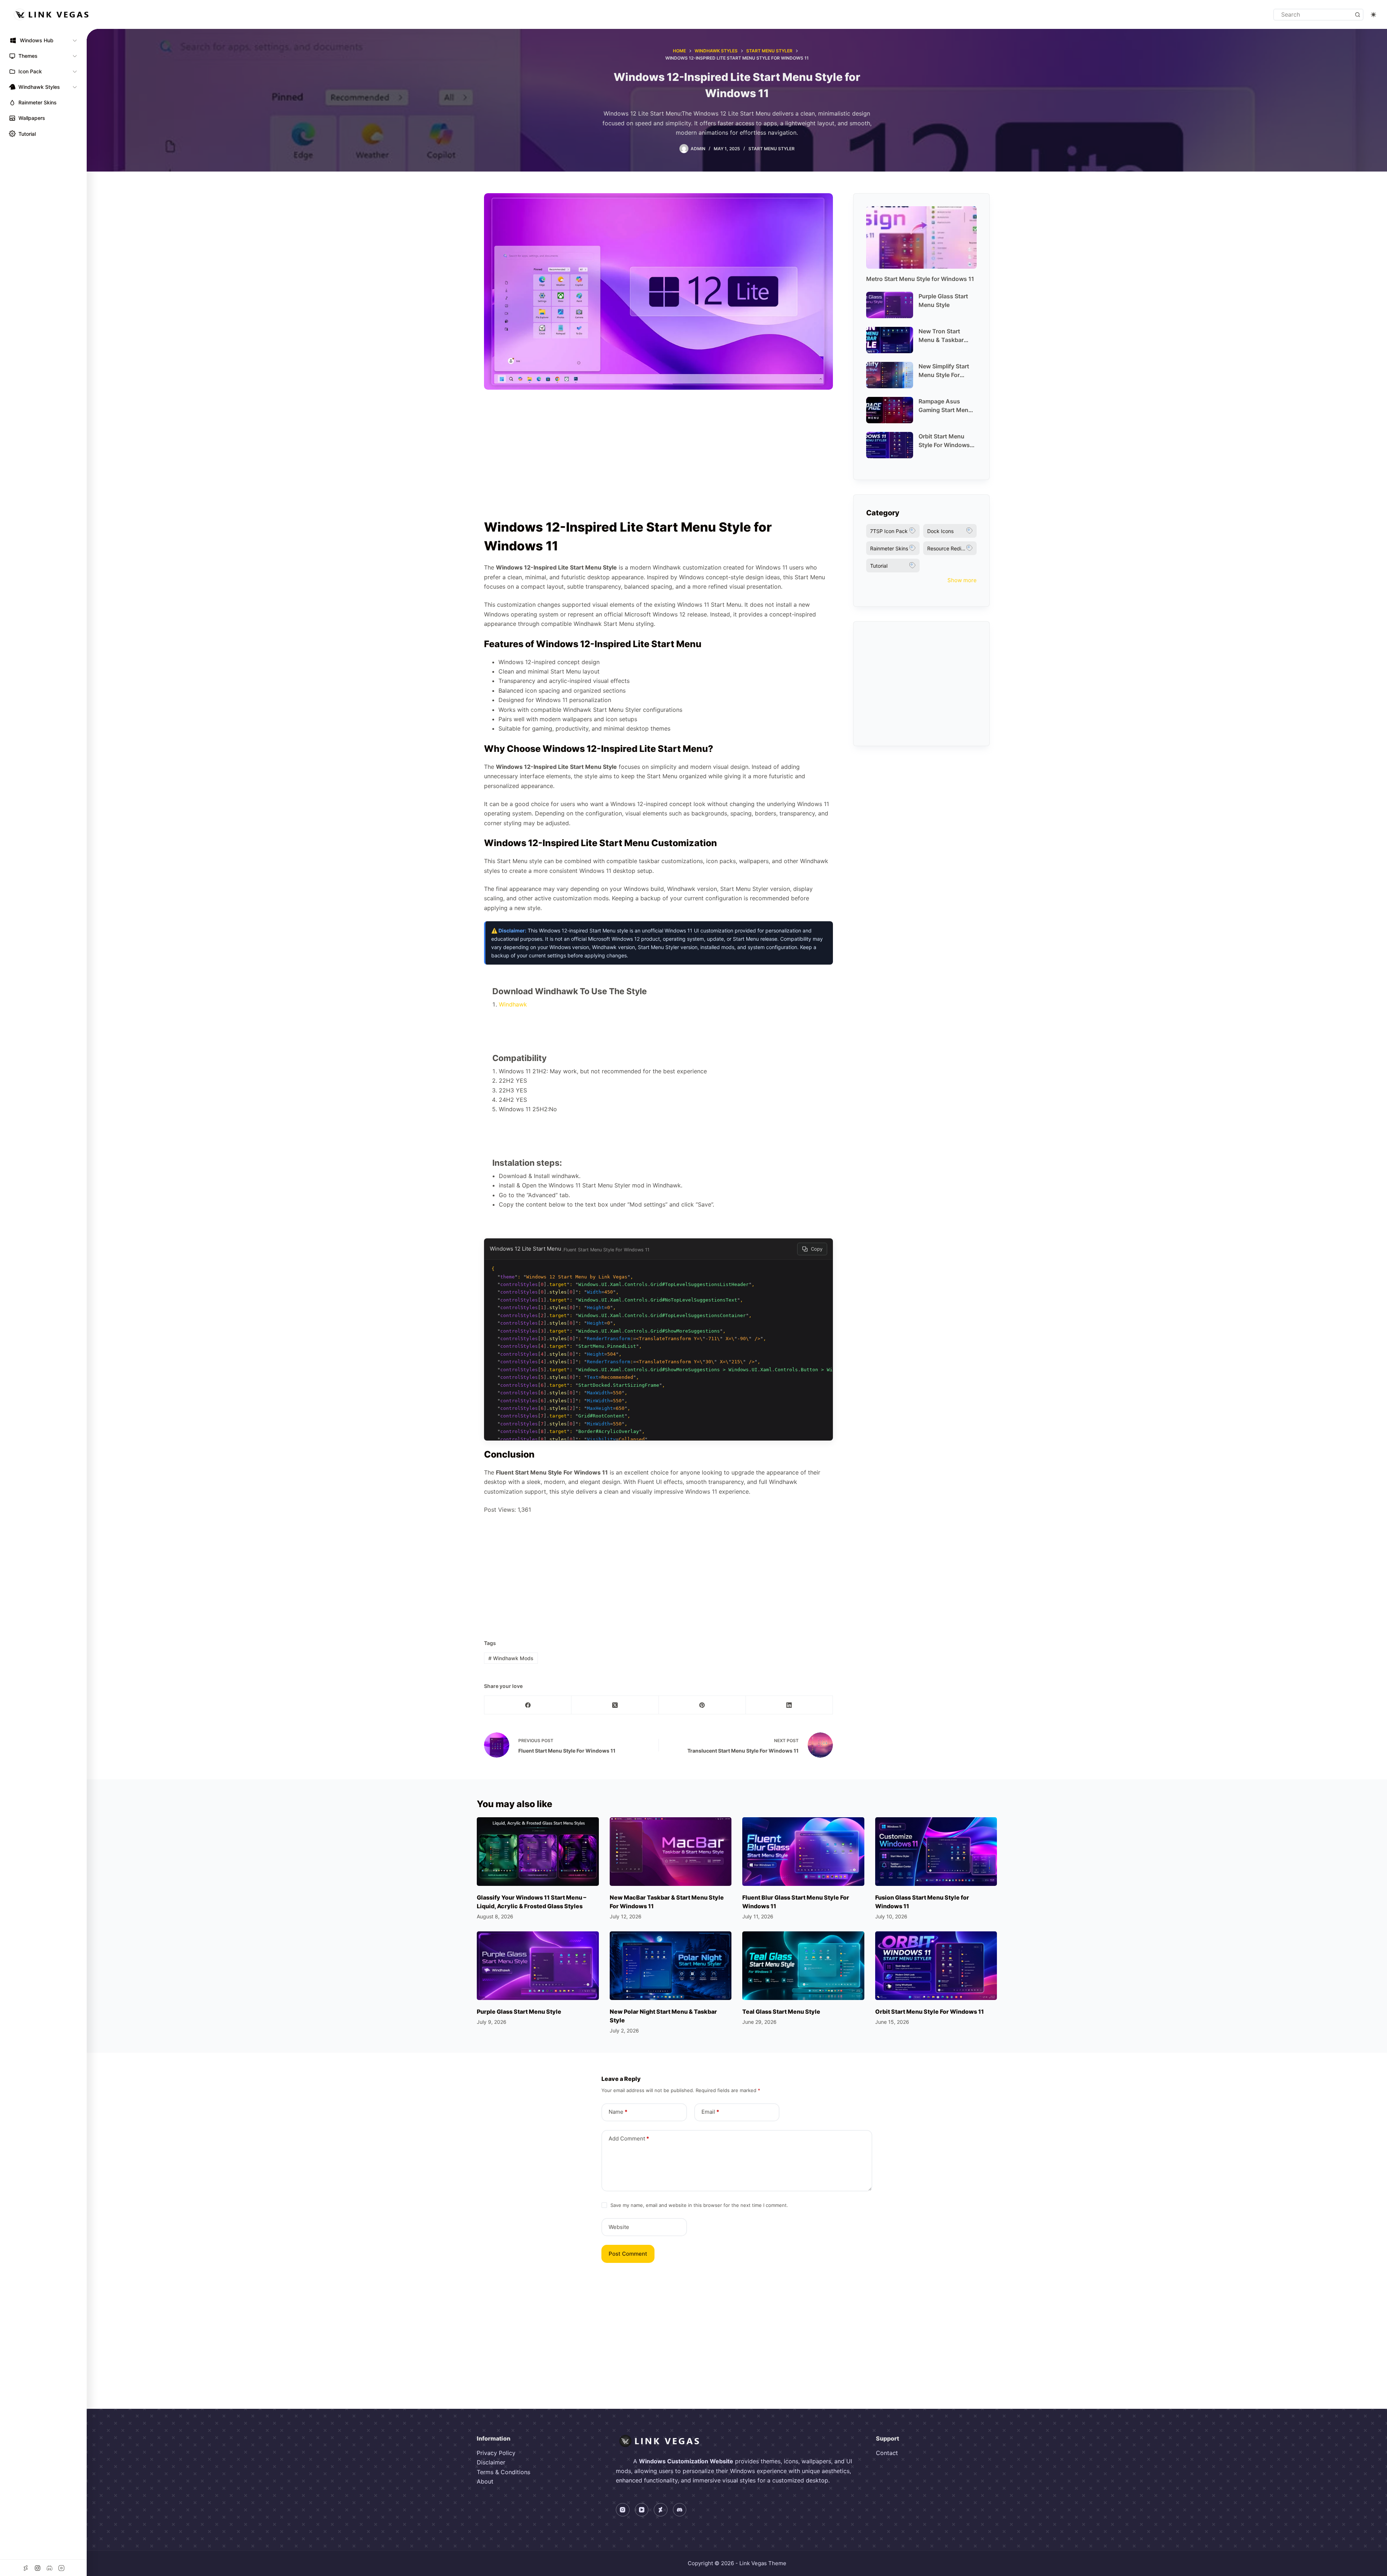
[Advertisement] (658, 458)
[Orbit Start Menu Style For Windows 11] (936, 1966)
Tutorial (27, 134)
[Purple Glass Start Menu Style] (538, 1966)
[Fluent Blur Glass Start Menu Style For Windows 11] (803, 1852)
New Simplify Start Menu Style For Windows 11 (944, 371)
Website (619, 2227)
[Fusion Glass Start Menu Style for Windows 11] (936, 1852)
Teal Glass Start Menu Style (781, 2012)
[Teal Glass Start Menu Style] (803, 1966)
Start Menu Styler (772, 149)
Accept (35, 2550)
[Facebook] (528, 1705)
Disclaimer (491, 2462)
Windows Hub (37, 40)
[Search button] (1358, 15)
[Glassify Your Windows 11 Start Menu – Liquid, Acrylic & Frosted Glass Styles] (538, 1852)
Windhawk (513, 1004)
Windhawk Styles (39, 87)
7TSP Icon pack (889, 531)
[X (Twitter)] (615, 1705)
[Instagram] (623, 2510)
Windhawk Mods (511, 1658)
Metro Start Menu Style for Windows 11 (920, 279)
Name (618, 2112)
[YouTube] (642, 2510)
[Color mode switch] (1373, 15)
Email (710, 2112)
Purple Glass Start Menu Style (943, 300)
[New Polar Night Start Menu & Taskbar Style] (671, 1966)
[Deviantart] (661, 2510)
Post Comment (628, 2254)
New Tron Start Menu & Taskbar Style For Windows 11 (944, 336)
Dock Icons (940, 531)
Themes (28, 56)
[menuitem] (43, 40)
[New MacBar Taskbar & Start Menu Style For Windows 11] (671, 1852)
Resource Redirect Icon (952, 548)
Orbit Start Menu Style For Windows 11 (944, 441)
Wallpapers (32, 118)
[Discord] (680, 2510)
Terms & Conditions (504, 2472)
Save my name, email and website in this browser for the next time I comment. (699, 2205)
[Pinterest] (702, 1705)
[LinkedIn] (789, 1705)
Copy (817, 1249)
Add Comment (629, 2138)
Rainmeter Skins (38, 102)
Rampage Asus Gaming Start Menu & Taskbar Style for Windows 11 (945, 406)
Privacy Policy (496, 2453)
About (485, 2481)
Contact (887, 2453)
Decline (69, 2550)
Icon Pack (30, 71)
